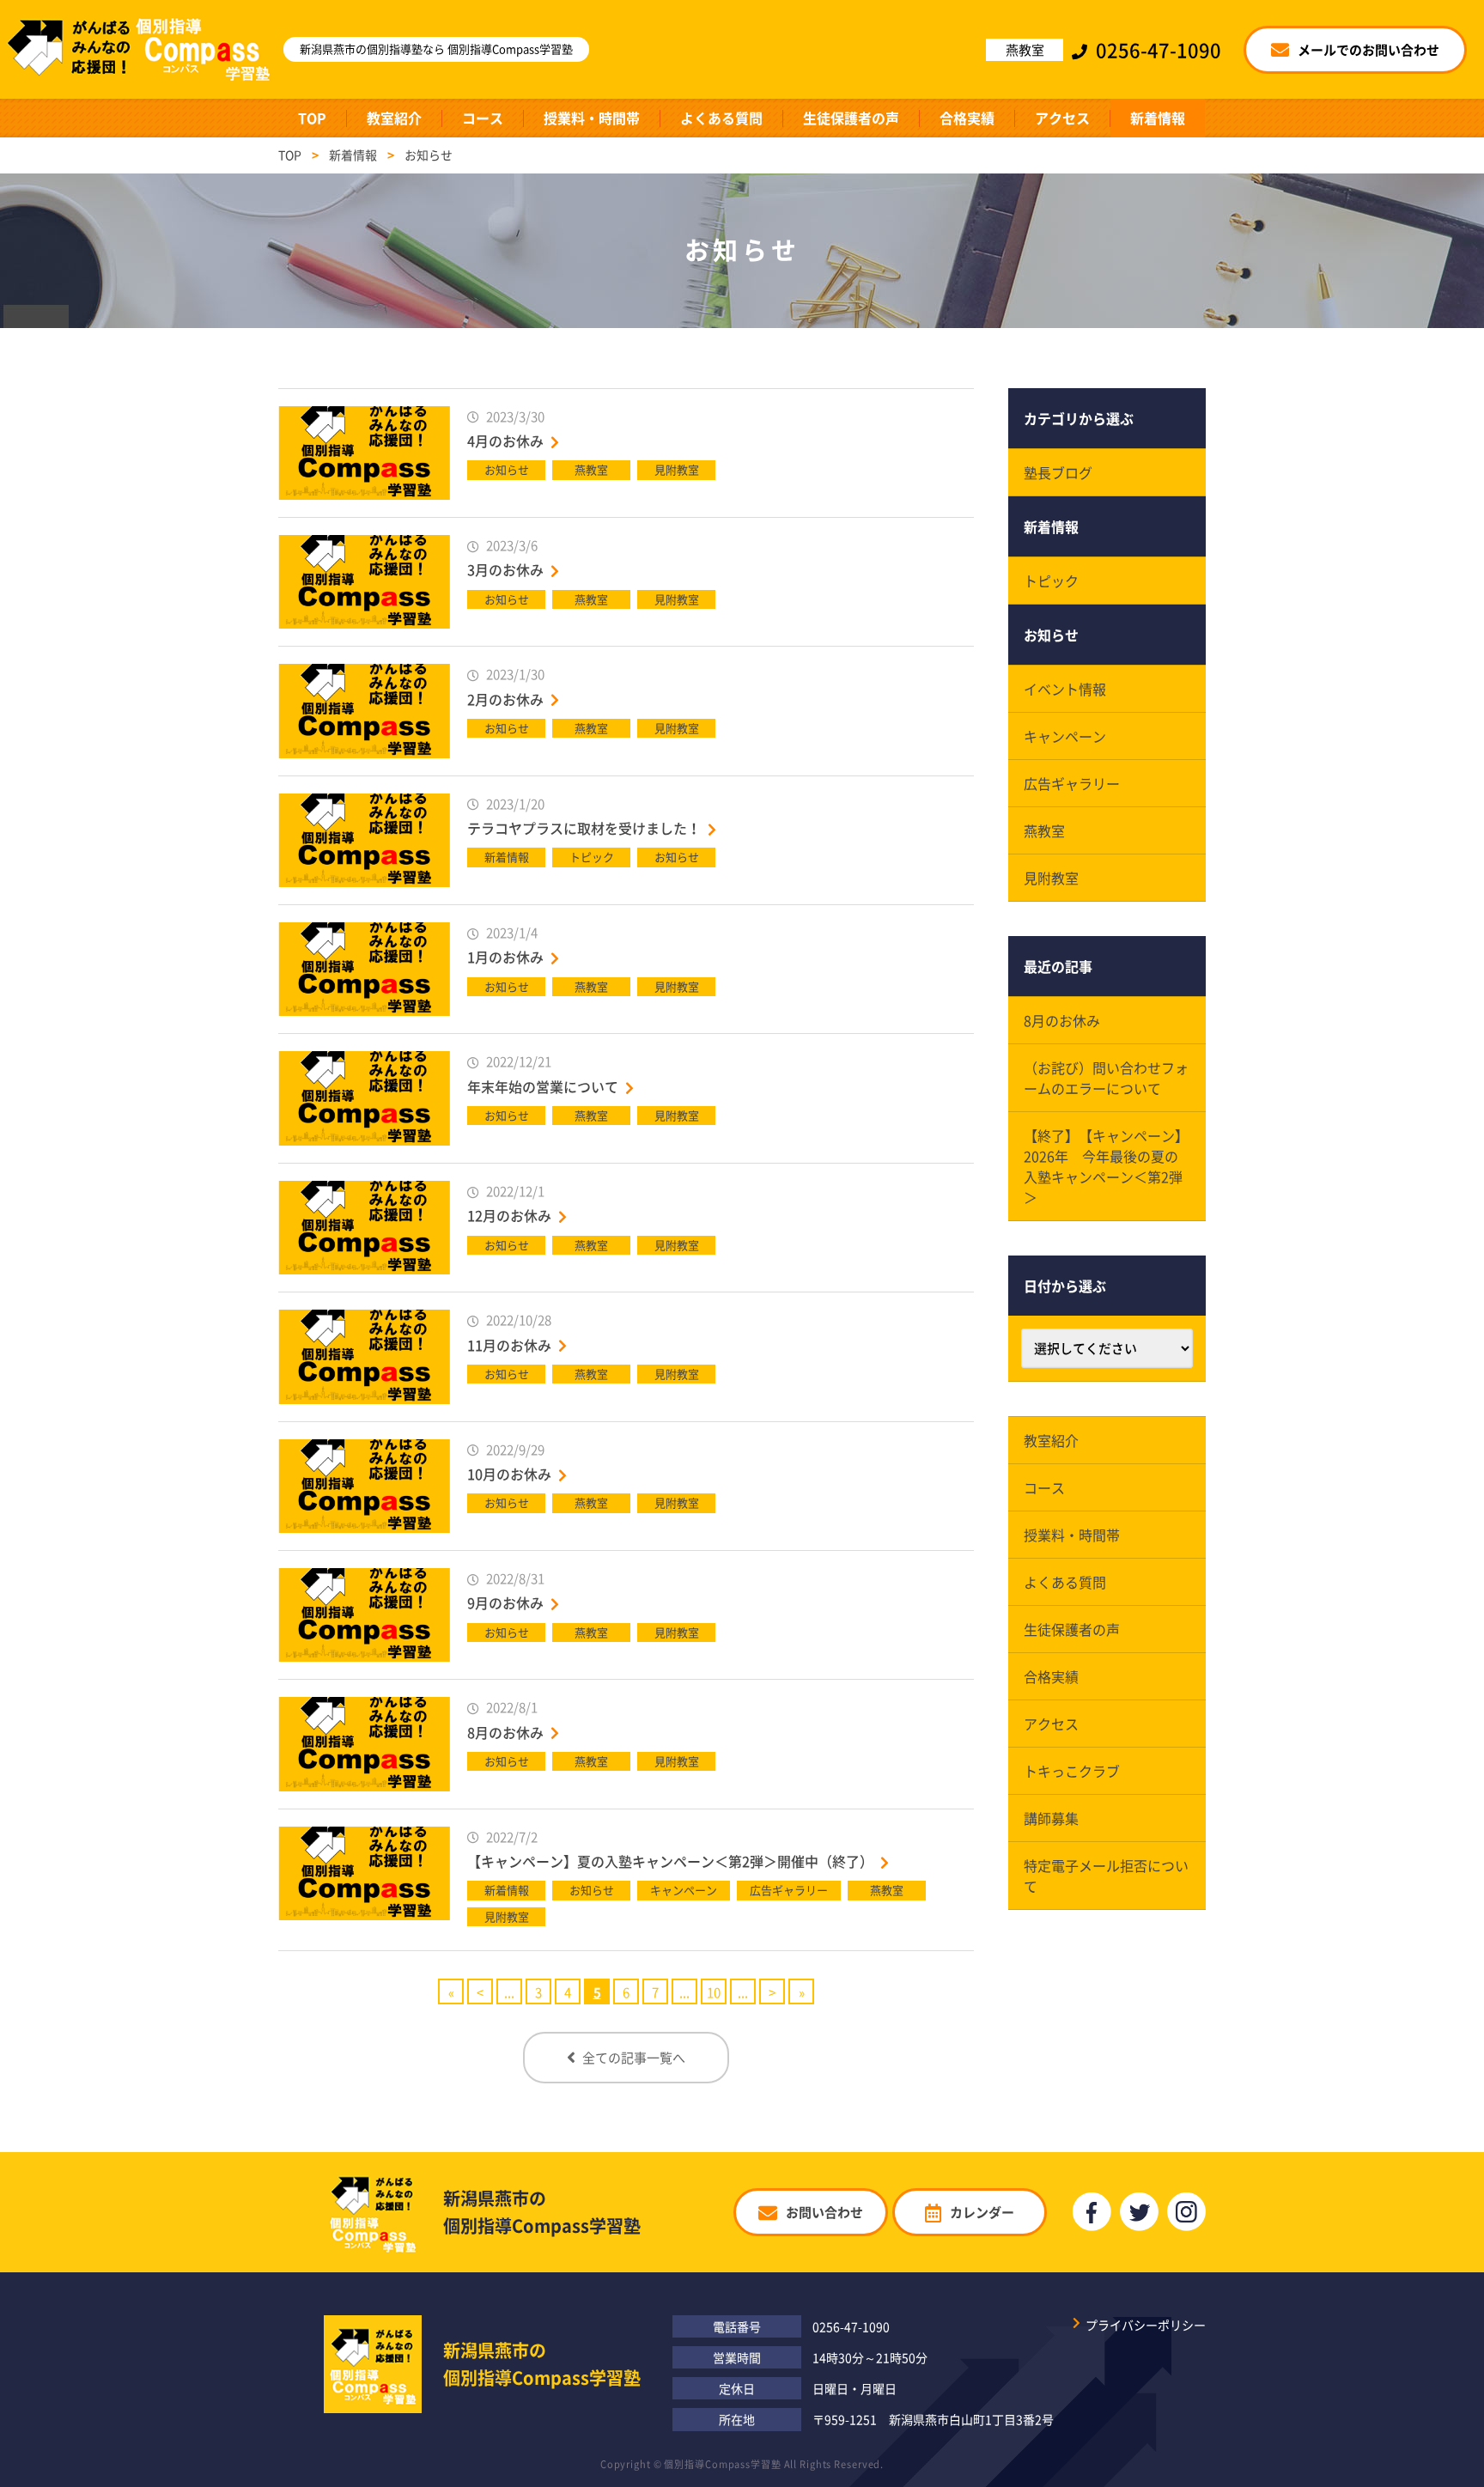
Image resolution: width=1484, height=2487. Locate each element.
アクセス (1062, 118)
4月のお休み (505, 441)
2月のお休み (505, 699)
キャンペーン (1065, 736)
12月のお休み (509, 1215)
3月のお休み (505, 569)
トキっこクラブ (1072, 1771)
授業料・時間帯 (592, 118)
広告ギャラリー (1072, 783)
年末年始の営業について (543, 1086)
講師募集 (1051, 1818)
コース (483, 118)
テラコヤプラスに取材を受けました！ (584, 828)
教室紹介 (394, 118)
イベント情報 (1065, 689)
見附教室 (1051, 878)
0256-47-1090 (851, 2326)
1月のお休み (505, 957)
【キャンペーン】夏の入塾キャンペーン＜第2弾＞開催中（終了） (670, 1861)
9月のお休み (505, 1602)
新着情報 (1158, 118)
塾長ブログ (1058, 472)
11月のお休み (509, 1345)
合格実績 (967, 118)
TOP (312, 118)
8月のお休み (505, 1732)
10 (714, 1992)
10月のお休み (509, 1474)
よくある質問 (721, 118)
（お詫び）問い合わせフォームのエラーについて (1106, 1078)
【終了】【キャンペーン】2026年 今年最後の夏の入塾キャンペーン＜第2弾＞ (1106, 1166)
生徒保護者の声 (851, 118)
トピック (1051, 581)
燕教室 (1044, 830)
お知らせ (1051, 635)
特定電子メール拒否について (1106, 1876)
